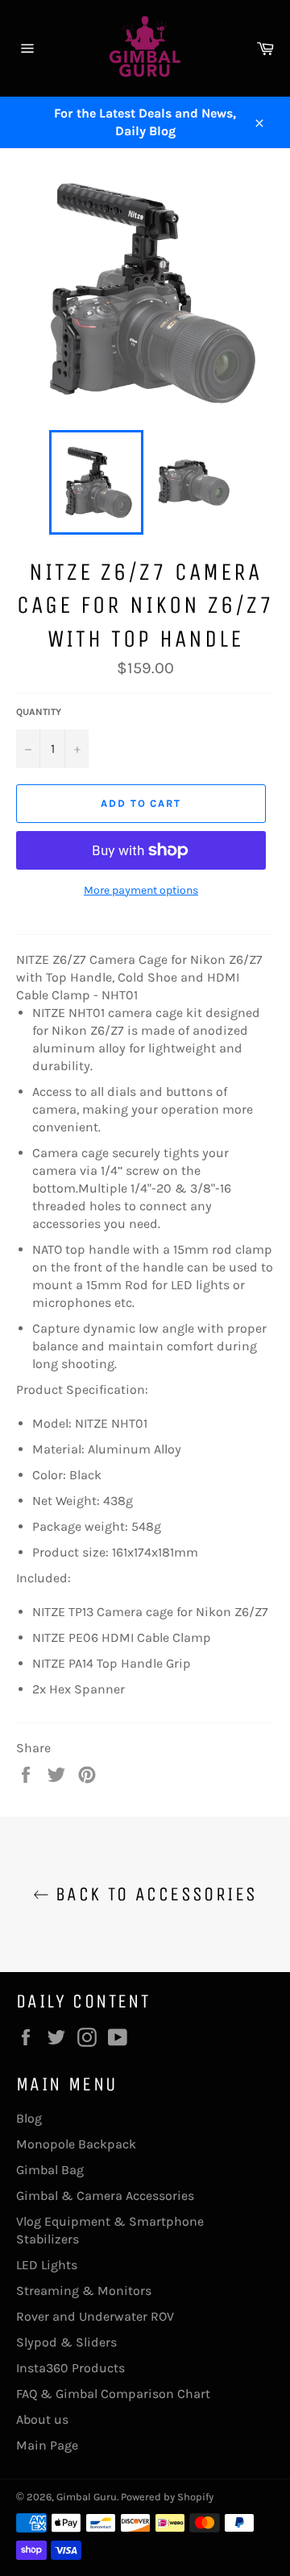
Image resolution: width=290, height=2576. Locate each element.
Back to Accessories (153, 1894)
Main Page (47, 2445)
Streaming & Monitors (84, 2291)
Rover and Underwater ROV (95, 2316)
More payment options (141, 890)
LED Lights (47, 2265)
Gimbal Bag (50, 2170)
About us (42, 2419)
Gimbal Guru (87, 2497)
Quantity (39, 712)
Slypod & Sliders (66, 2342)
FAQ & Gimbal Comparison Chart (113, 2394)
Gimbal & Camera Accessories (105, 2196)
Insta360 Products (70, 2368)
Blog (29, 2118)
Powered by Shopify (167, 2497)
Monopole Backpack (76, 2144)
